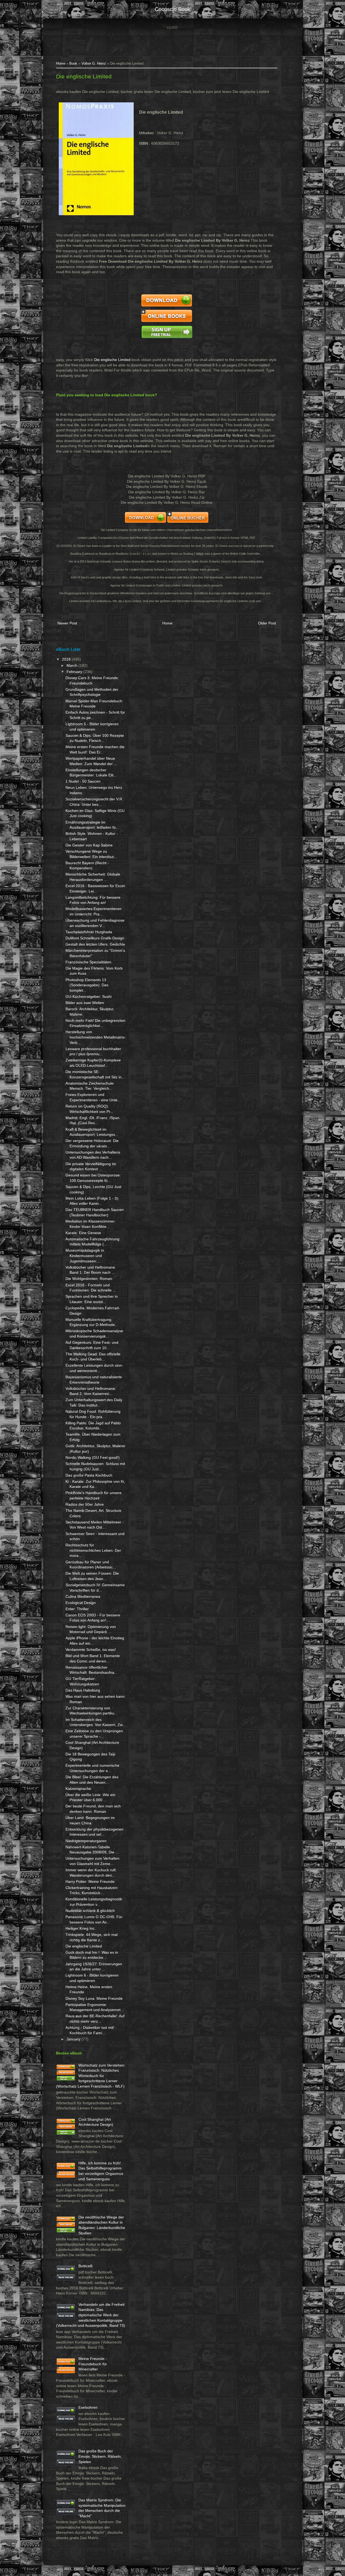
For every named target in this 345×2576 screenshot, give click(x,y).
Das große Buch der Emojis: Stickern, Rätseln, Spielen (100, 2456)
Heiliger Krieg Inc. (81, 1928)
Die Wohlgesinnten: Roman (89, 1279)
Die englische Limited (84, 76)
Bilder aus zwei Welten (85, 1003)
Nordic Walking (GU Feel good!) (93, 1457)
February (75, 672)
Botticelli (85, 2266)
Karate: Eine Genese (83, 1233)
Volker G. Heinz (94, 64)
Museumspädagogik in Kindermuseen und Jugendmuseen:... (85, 1256)
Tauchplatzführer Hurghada (89, 932)
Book (73, 64)
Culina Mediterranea (83, 1596)
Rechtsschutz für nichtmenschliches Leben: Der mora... (93, 1550)
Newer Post (67, 623)
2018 (67, 659)
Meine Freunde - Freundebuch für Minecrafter (93, 2364)
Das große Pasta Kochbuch (89, 1475)
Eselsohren (88, 2407)
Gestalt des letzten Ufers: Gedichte (95, 944)
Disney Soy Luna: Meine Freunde (94, 1998)
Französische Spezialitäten (88, 962)
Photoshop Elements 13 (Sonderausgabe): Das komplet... (87, 985)
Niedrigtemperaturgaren (86, 1841)
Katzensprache (78, 1789)
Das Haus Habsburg (83, 1690)
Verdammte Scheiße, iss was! (91, 1650)
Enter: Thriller (77, 1609)
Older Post (267, 623)
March (73, 665)
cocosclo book (172, 9)
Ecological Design (81, 1603)
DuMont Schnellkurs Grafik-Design (95, 938)
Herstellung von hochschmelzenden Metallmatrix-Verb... (96, 1037)
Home (172, 27)
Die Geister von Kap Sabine (89, 845)
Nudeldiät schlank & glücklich (90, 1911)
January (74, 2039)
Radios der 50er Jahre (85, 1504)
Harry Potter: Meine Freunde (90, 1881)
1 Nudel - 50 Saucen (83, 781)
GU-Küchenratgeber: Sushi (89, 997)
